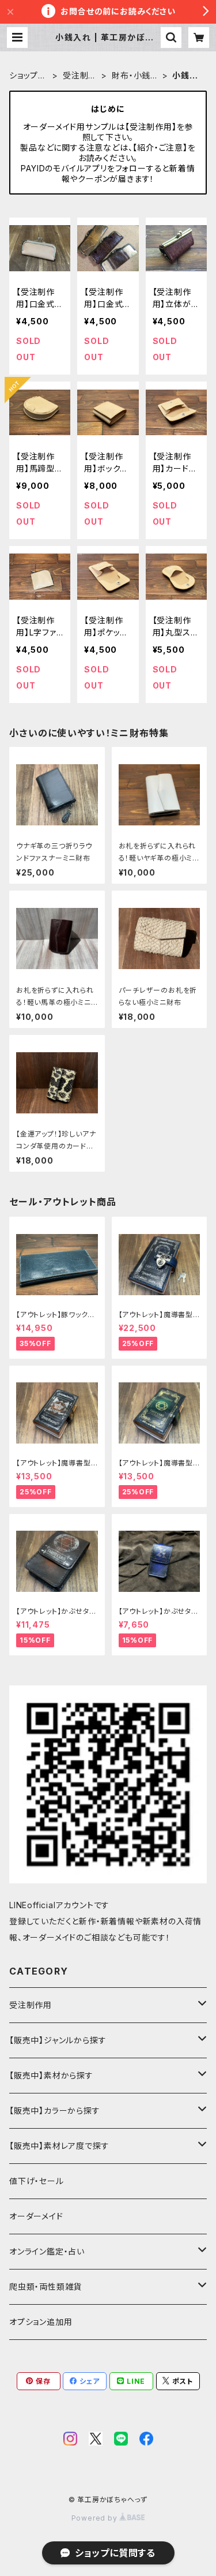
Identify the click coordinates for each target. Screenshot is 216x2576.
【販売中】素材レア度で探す (59, 2146)
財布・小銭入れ (135, 76)
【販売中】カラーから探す (55, 2110)
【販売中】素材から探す (51, 2075)
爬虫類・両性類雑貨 (46, 2287)
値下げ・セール (37, 2181)
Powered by (96, 2518)
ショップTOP (27, 76)
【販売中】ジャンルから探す (58, 2040)
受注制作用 (80, 76)
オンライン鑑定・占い (47, 2251)
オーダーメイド (36, 2216)
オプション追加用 (41, 2322)
